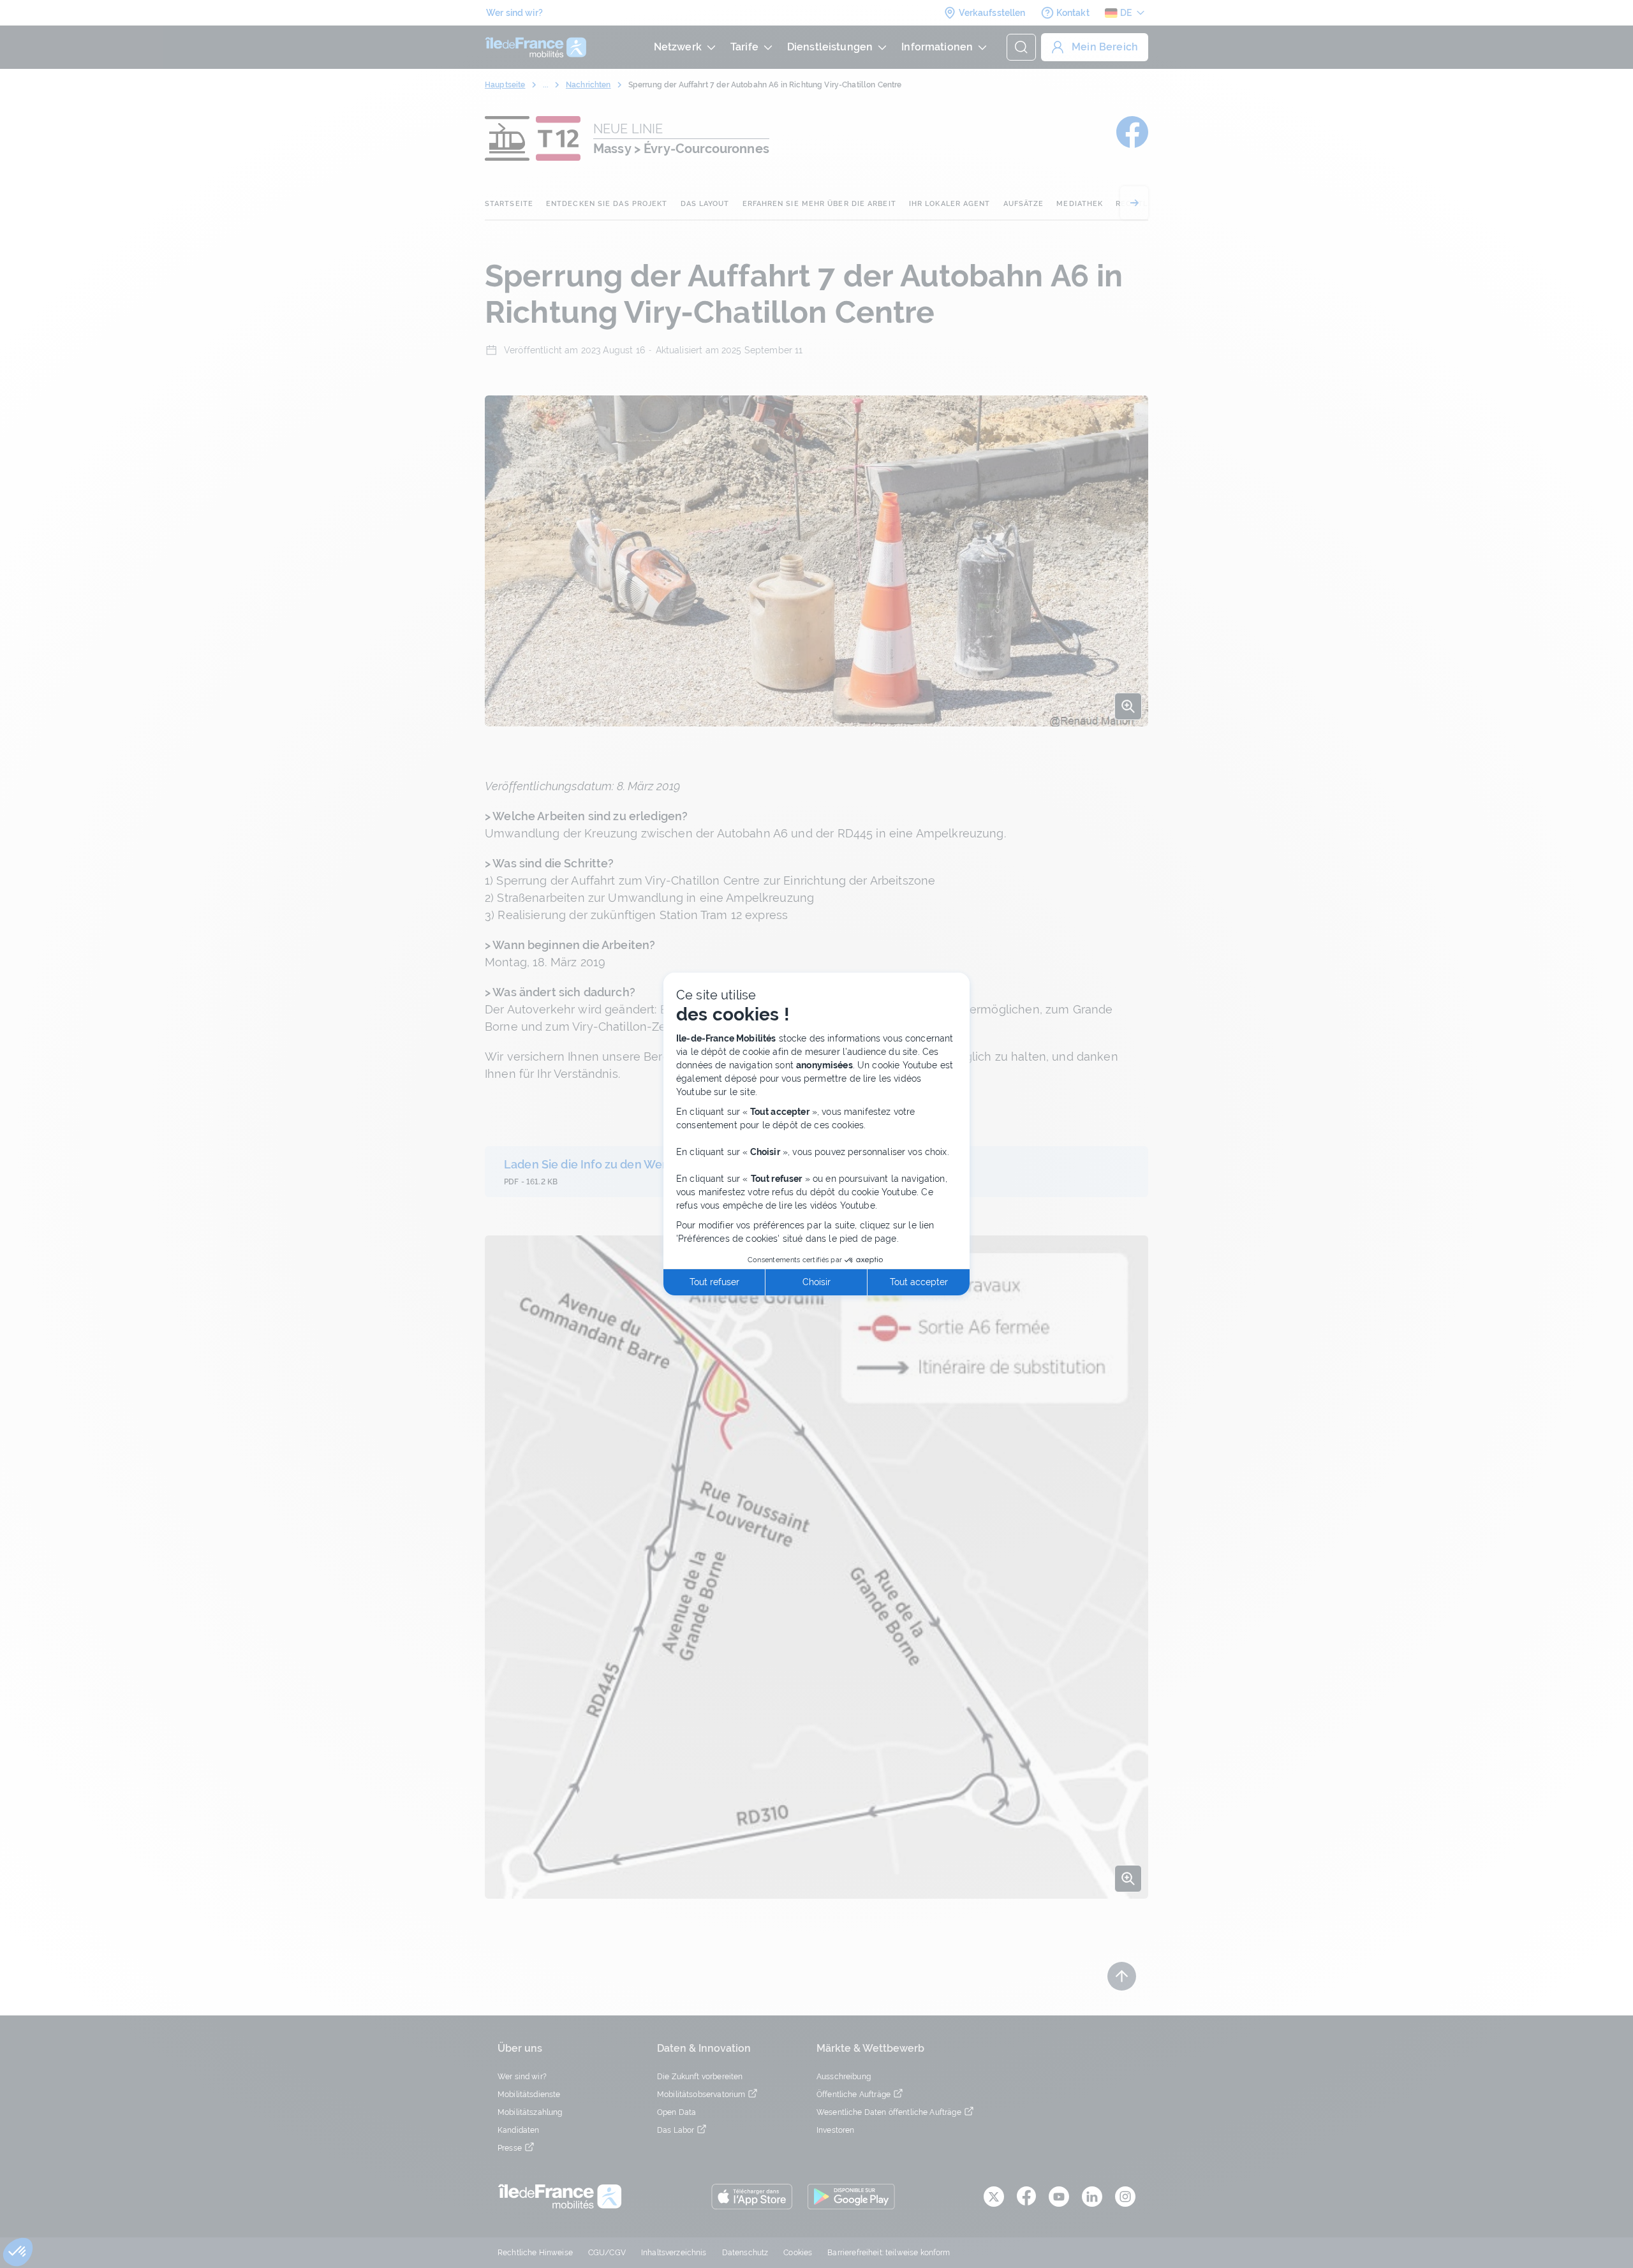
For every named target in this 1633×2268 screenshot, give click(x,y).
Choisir (816, 1282)
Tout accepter (919, 1282)
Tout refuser (714, 1282)
